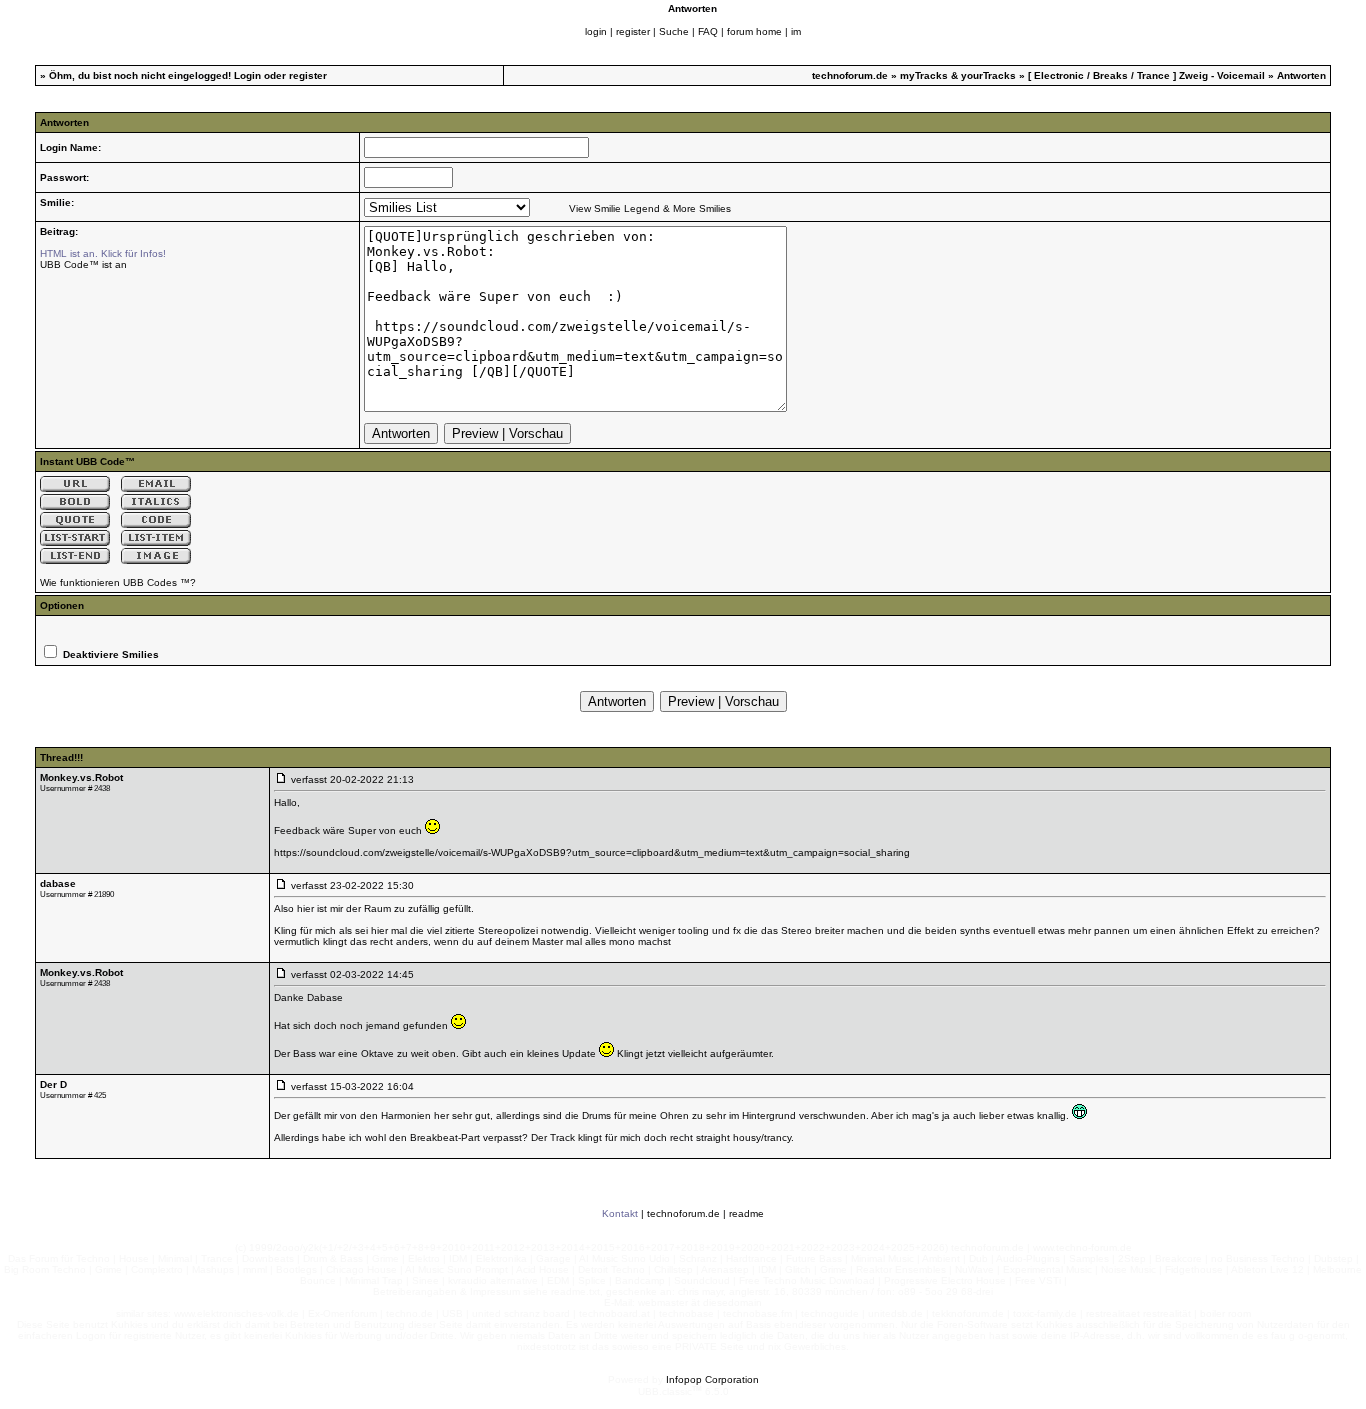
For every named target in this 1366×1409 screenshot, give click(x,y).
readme (746, 1213)
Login (247, 75)
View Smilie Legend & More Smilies (650, 208)
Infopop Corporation (712, 1379)
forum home (754, 31)
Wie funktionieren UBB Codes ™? (118, 582)
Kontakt (620, 1213)
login (596, 31)
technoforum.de (850, 75)
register (633, 31)
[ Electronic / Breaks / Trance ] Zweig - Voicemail (1148, 75)
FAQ (708, 31)
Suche (674, 31)
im (796, 31)
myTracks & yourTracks (958, 75)
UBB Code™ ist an (83, 264)
